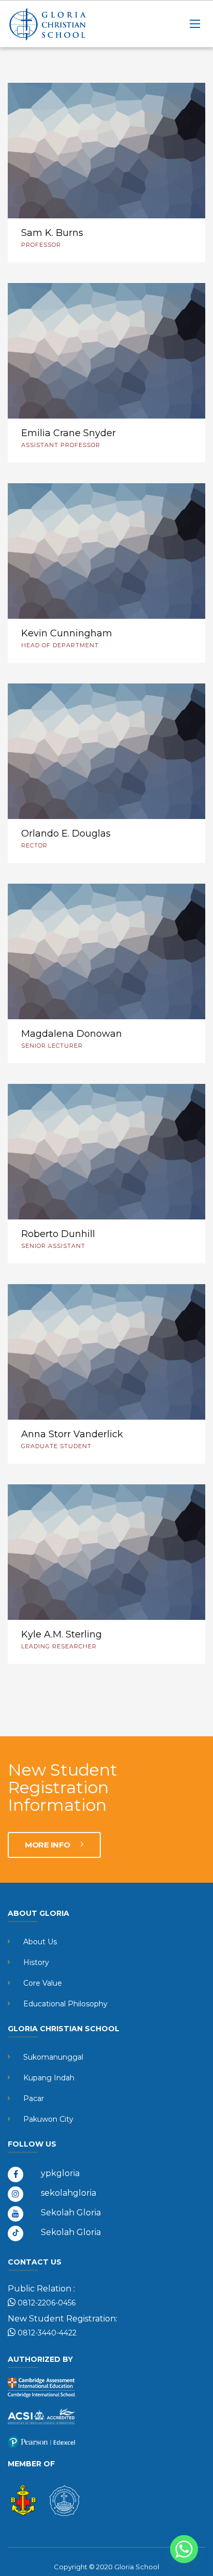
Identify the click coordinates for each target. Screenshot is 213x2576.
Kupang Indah (49, 2078)
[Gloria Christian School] (59, 24)
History (36, 1962)
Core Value (43, 1983)
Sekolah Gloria (71, 2213)
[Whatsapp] (184, 2549)
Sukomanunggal (53, 2057)
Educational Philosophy (65, 2004)
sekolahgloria (69, 2193)
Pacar (34, 2098)
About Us (40, 1942)
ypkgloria (60, 2173)
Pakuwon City (48, 2119)
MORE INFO (48, 1845)
